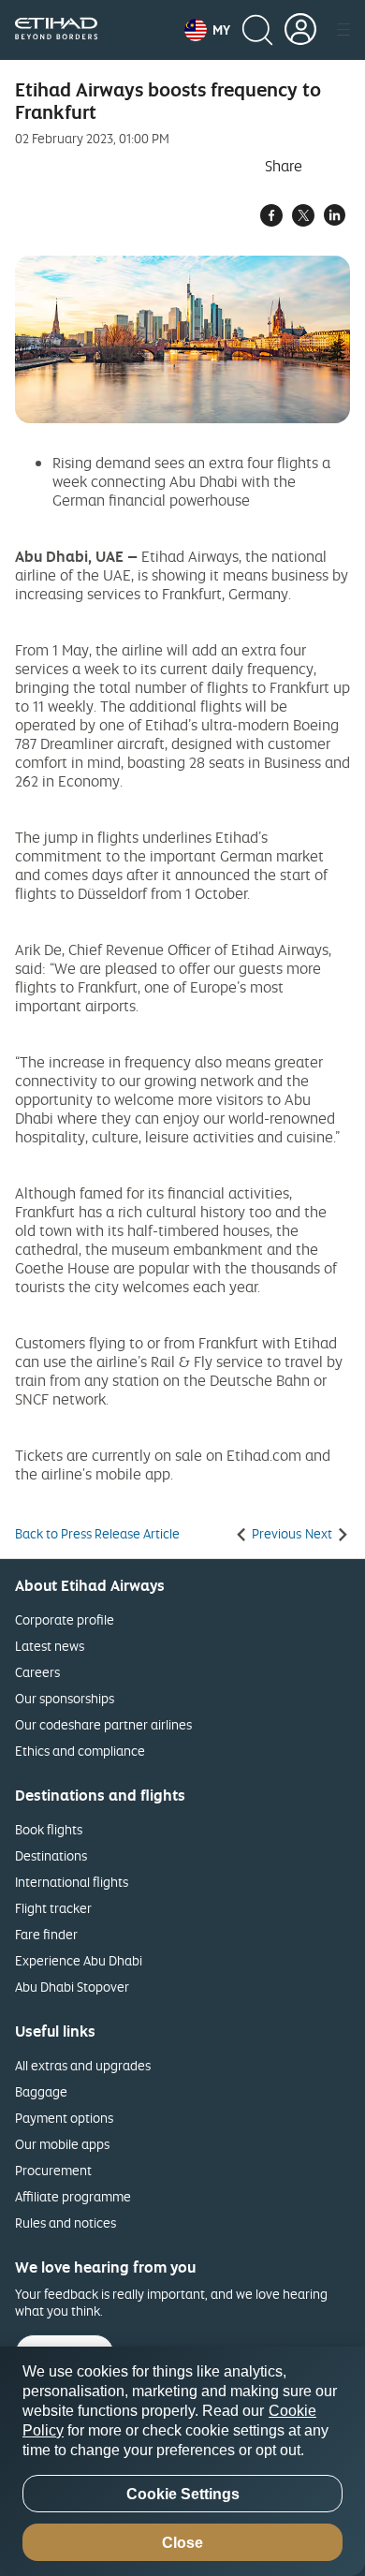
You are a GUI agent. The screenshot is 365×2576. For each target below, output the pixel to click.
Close (182, 2543)
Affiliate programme (73, 2196)
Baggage (41, 2091)
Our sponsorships (65, 1698)
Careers (37, 1672)
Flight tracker (53, 1908)
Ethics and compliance (80, 1751)
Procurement (53, 2170)
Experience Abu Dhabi (79, 1960)
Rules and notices (66, 2223)
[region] (182, 2461)
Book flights (49, 1829)
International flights (72, 1882)
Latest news (50, 1646)
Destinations (51, 1855)
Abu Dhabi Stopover (72, 1987)
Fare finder (46, 1934)
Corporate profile (65, 1619)
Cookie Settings (183, 2494)
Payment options (64, 2118)
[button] (207, 30)
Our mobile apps (62, 2144)
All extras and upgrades (83, 2065)
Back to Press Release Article (97, 1534)
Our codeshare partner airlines (103, 1724)
